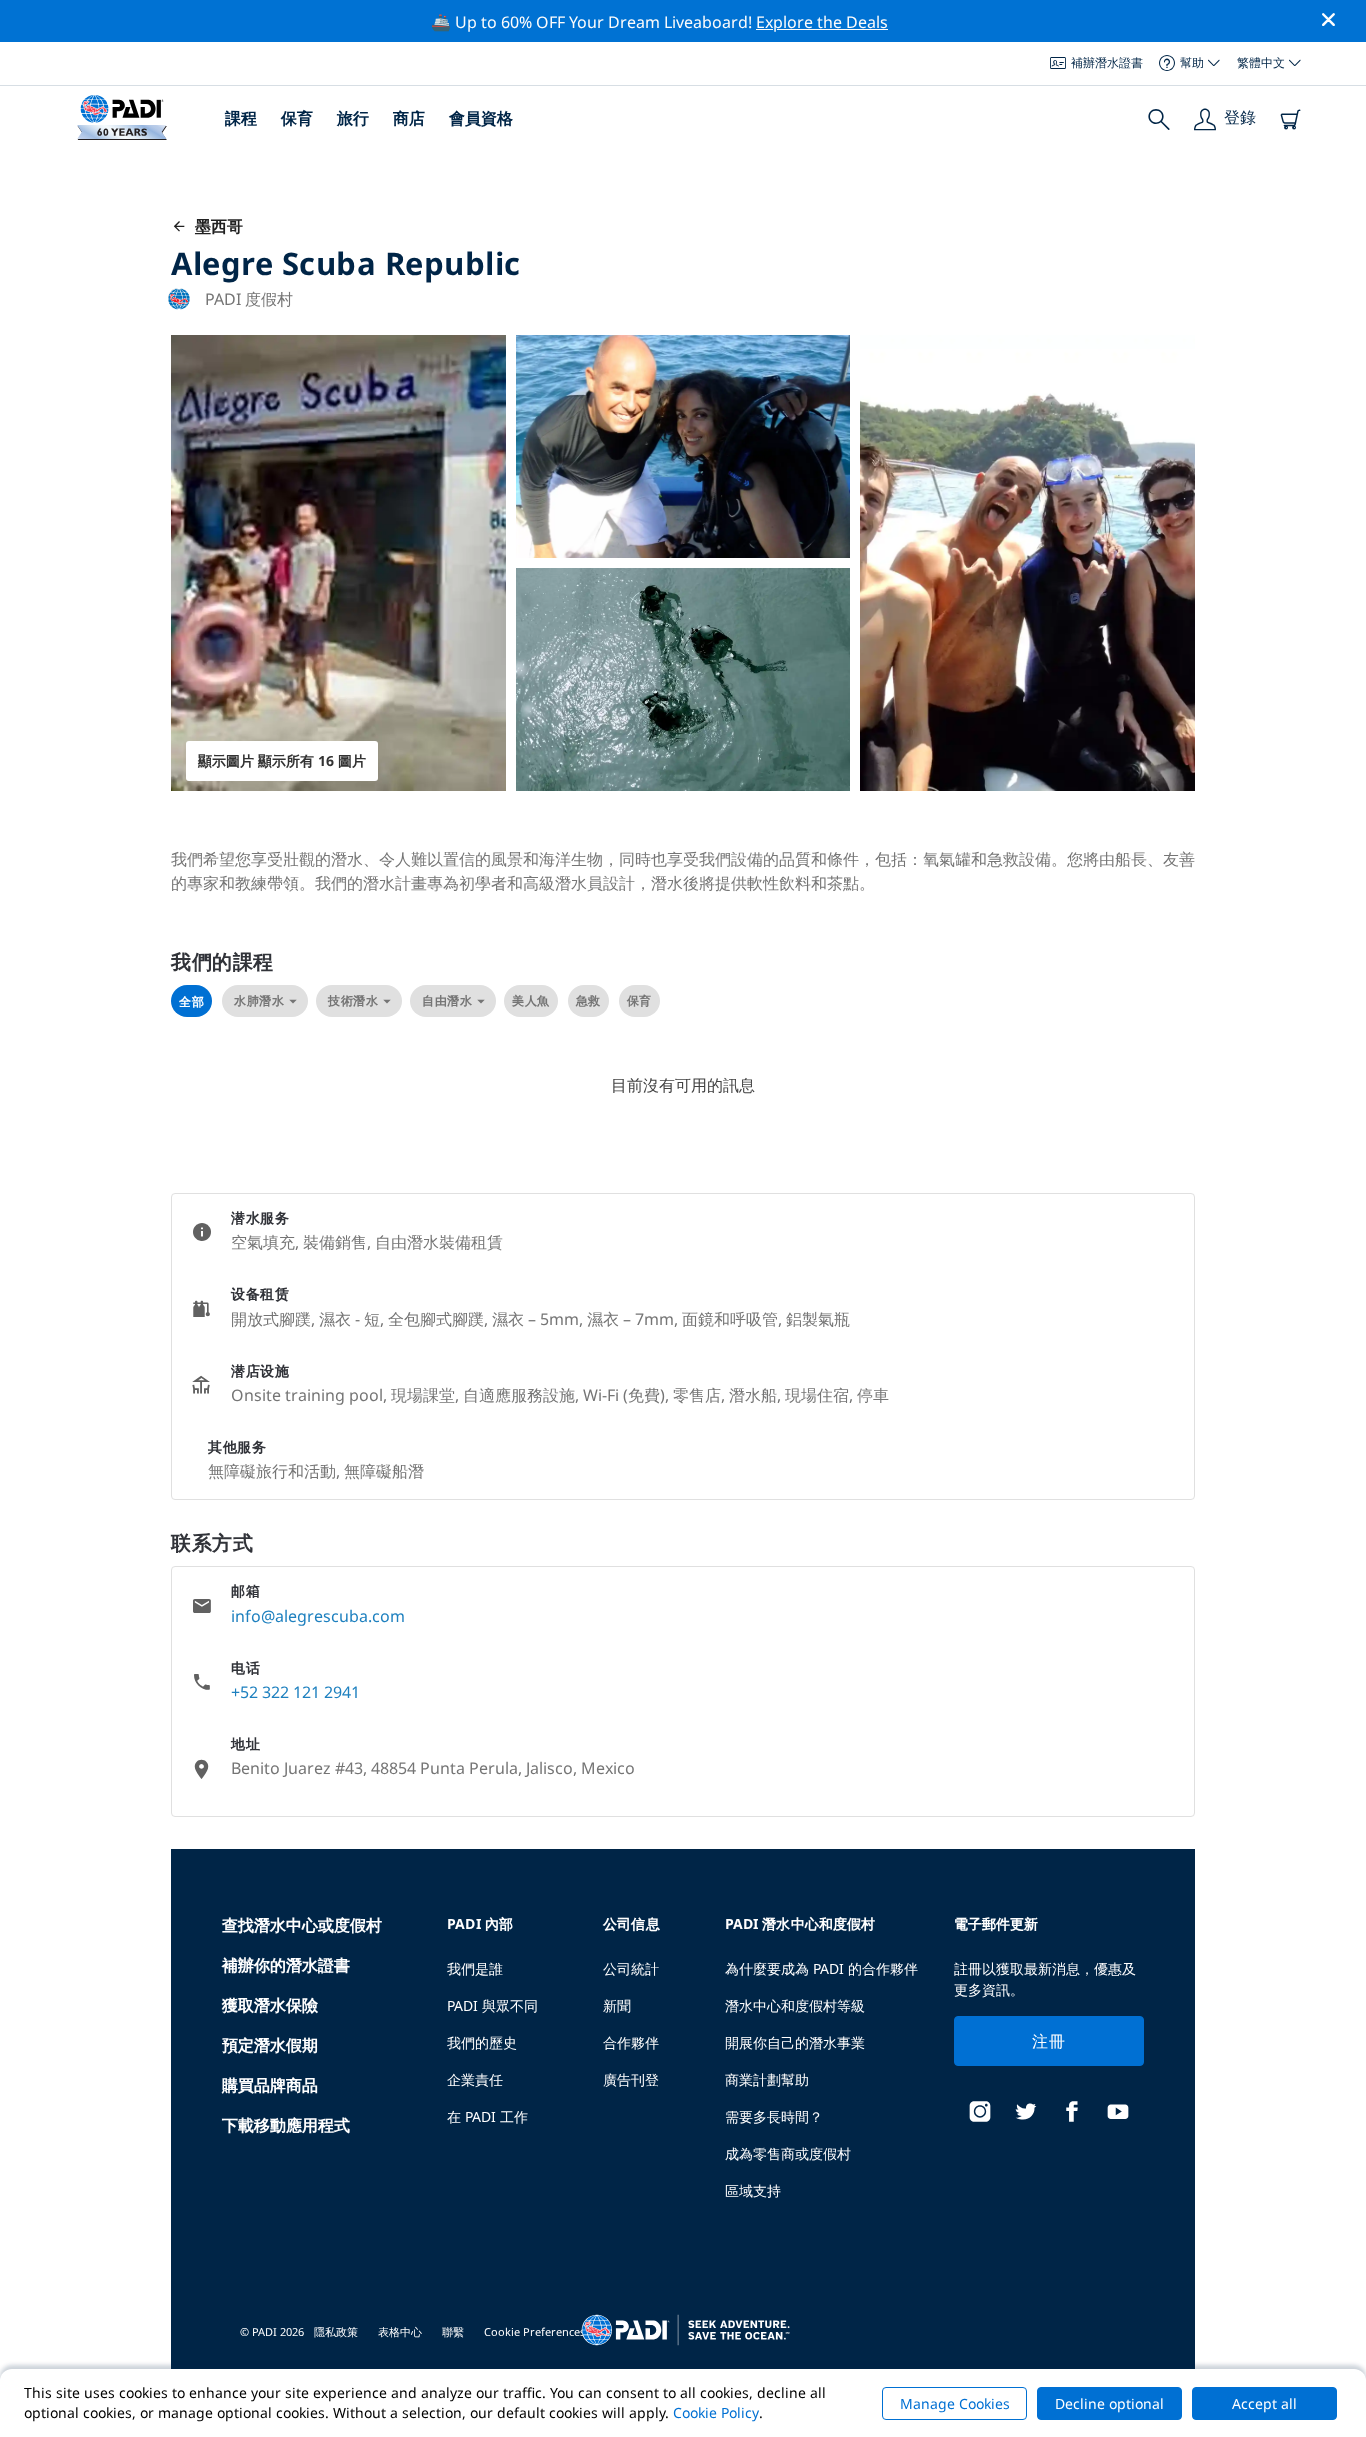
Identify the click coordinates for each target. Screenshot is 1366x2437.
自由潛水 (447, 1000)
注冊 (1048, 2041)
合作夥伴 (631, 2042)
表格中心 (400, 2331)
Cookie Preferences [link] (534, 2331)
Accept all (1264, 2403)
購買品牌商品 (270, 2085)
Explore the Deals (822, 22)
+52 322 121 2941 (295, 1692)
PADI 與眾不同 (492, 2005)
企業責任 (475, 2079)
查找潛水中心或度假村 (302, 1925)
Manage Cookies (955, 2403)
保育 (297, 118)
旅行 (353, 118)
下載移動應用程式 (286, 2125)
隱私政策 (336, 2331)
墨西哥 (215, 226)
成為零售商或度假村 (788, 2153)
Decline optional (1109, 2403)
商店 (409, 118)
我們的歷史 (482, 2042)
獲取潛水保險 (270, 2005)
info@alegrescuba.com (318, 1616)
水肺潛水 (259, 1000)
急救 (588, 1000)
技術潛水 (353, 1000)
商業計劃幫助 (767, 2079)
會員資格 (481, 118)
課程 (241, 118)
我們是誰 (475, 1968)
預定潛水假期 (270, 2045)
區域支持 (753, 2190)
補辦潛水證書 (1107, 62)
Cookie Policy (716, 2412)
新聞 (617, 2005)
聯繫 (453, 2331)
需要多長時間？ (774, 2116)
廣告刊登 (631, 2079)
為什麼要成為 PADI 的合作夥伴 (821, 1968)
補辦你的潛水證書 (286, 1965)
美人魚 (531, 1000)
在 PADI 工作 (487, 2116)
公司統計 (631, 1968)
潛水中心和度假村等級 (795, 2005)
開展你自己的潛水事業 (795, 2042)
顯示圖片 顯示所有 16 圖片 (282, 760)
